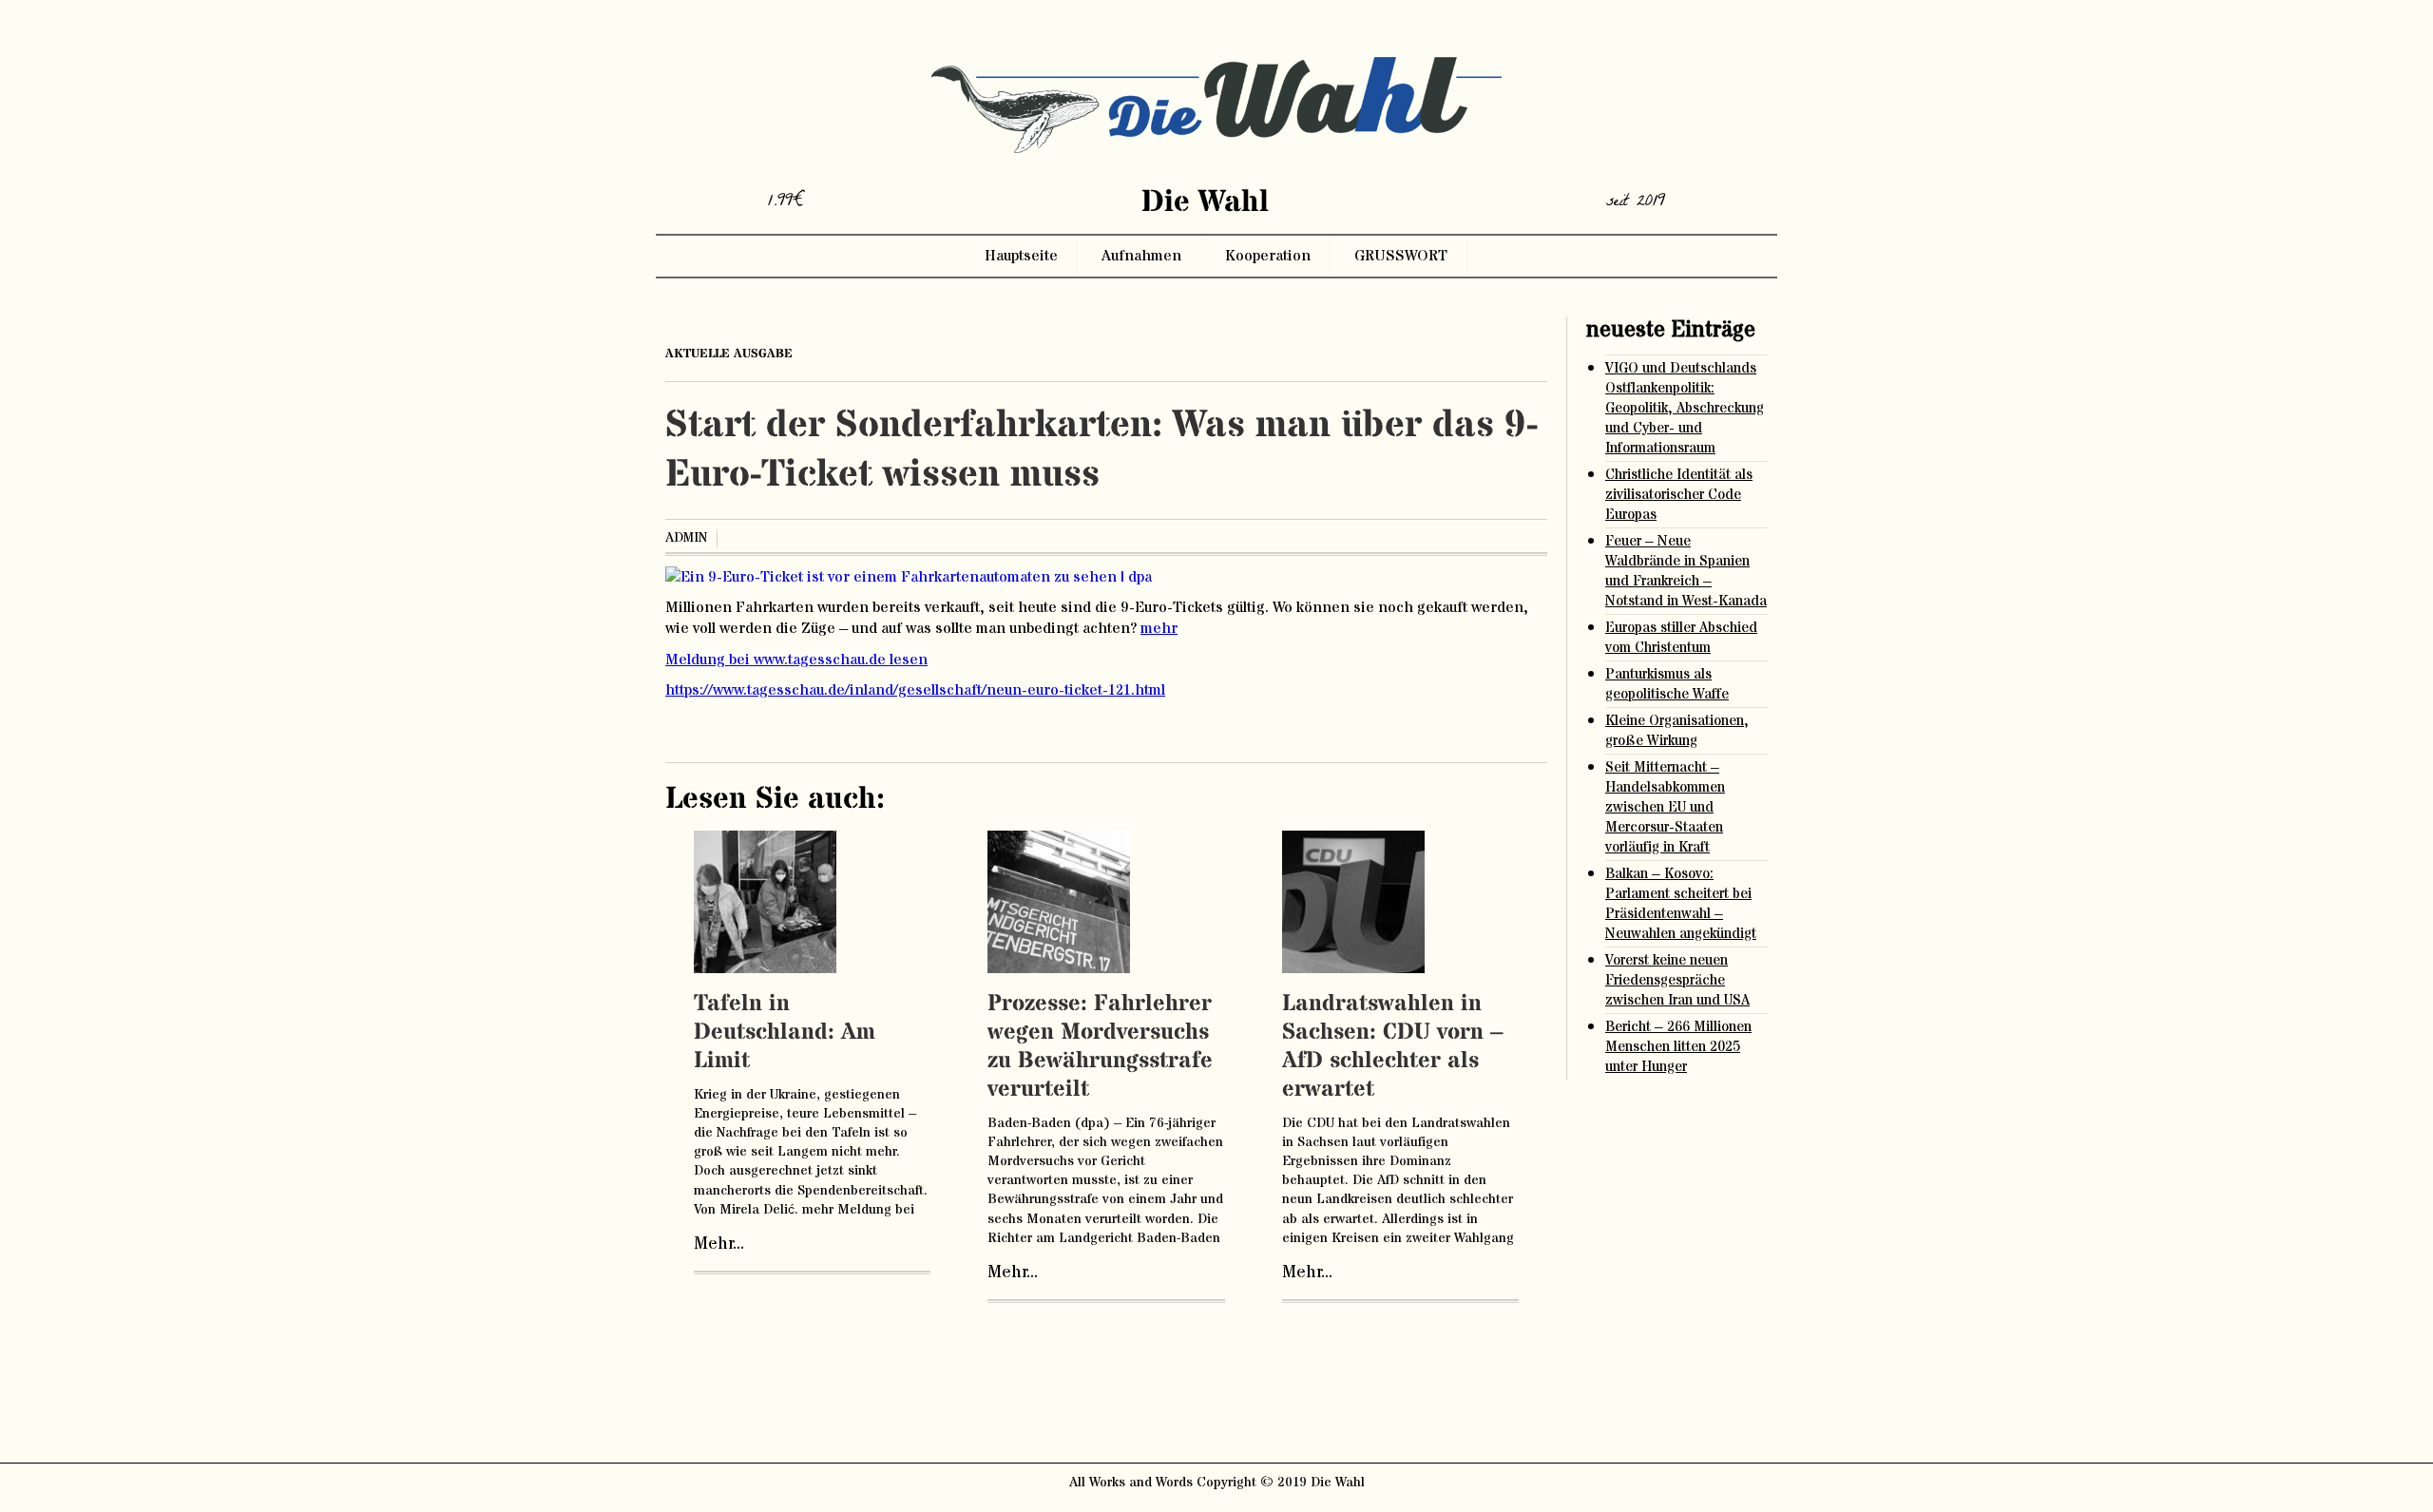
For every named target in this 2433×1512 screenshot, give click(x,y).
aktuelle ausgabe (729, 354)
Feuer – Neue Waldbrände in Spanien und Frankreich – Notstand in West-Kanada (1686, 571)
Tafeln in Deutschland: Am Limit (785, 1033)
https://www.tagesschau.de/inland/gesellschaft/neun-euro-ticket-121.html (915, 690)
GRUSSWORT (1401, 256)
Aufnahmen (1141, 256)
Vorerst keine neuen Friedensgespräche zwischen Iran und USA (1677, 980)
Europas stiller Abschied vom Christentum (1681, 638)
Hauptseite (1021, 256)
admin (686, 538)
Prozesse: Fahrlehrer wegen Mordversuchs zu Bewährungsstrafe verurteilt (1100, 1047)
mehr (1159, 628)
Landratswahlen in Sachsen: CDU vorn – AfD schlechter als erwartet (1393, 1047)
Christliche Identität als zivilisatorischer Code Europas (1679, 495)
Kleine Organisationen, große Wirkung (1677, 731)
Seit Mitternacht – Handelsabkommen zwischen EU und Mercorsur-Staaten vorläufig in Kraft (1665, 807)
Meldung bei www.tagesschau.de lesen (796, 660)
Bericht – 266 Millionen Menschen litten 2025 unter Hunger (1678, 1047)
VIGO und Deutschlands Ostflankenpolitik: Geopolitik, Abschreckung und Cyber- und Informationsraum (1685, 408)
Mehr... (719, 1244)
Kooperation (1268, 256)
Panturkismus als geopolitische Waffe (1667, 684)
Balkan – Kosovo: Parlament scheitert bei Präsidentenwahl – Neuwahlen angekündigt (1681, 904)
